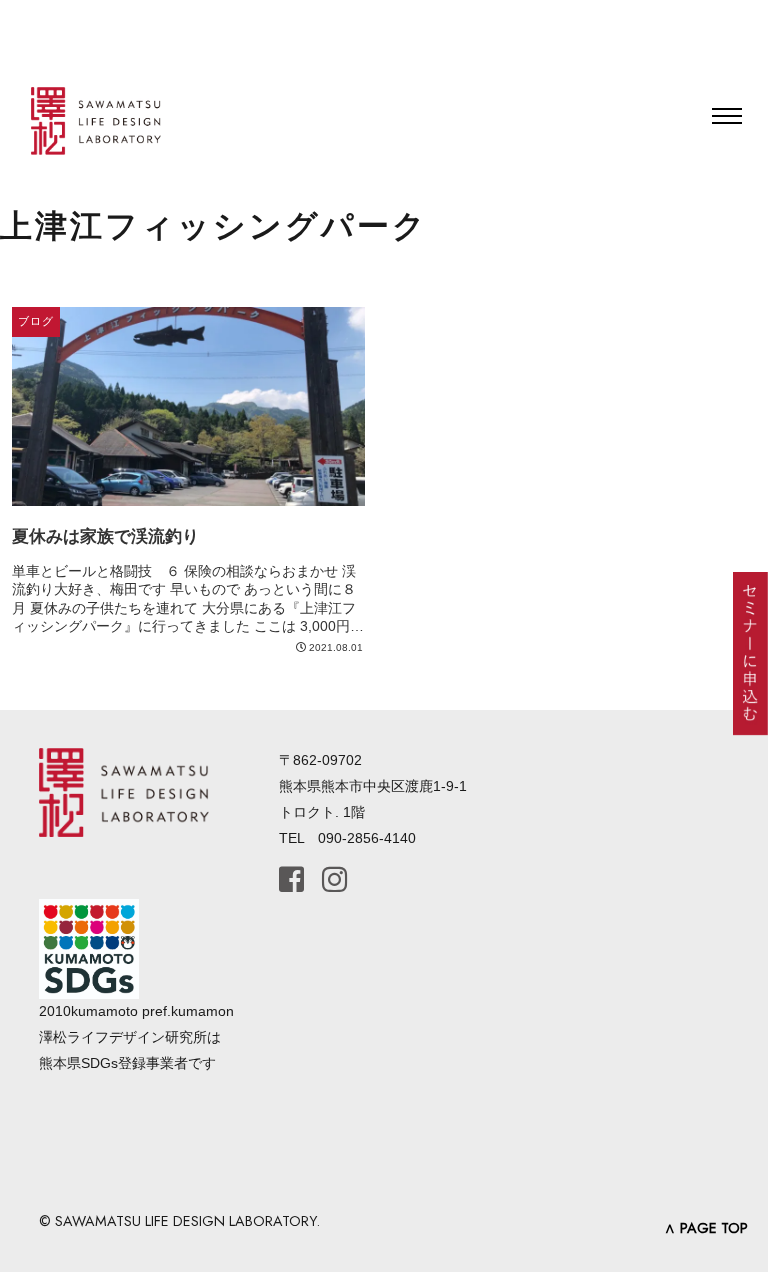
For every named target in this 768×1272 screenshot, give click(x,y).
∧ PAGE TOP (706, 1228)
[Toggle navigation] (727, 116)
